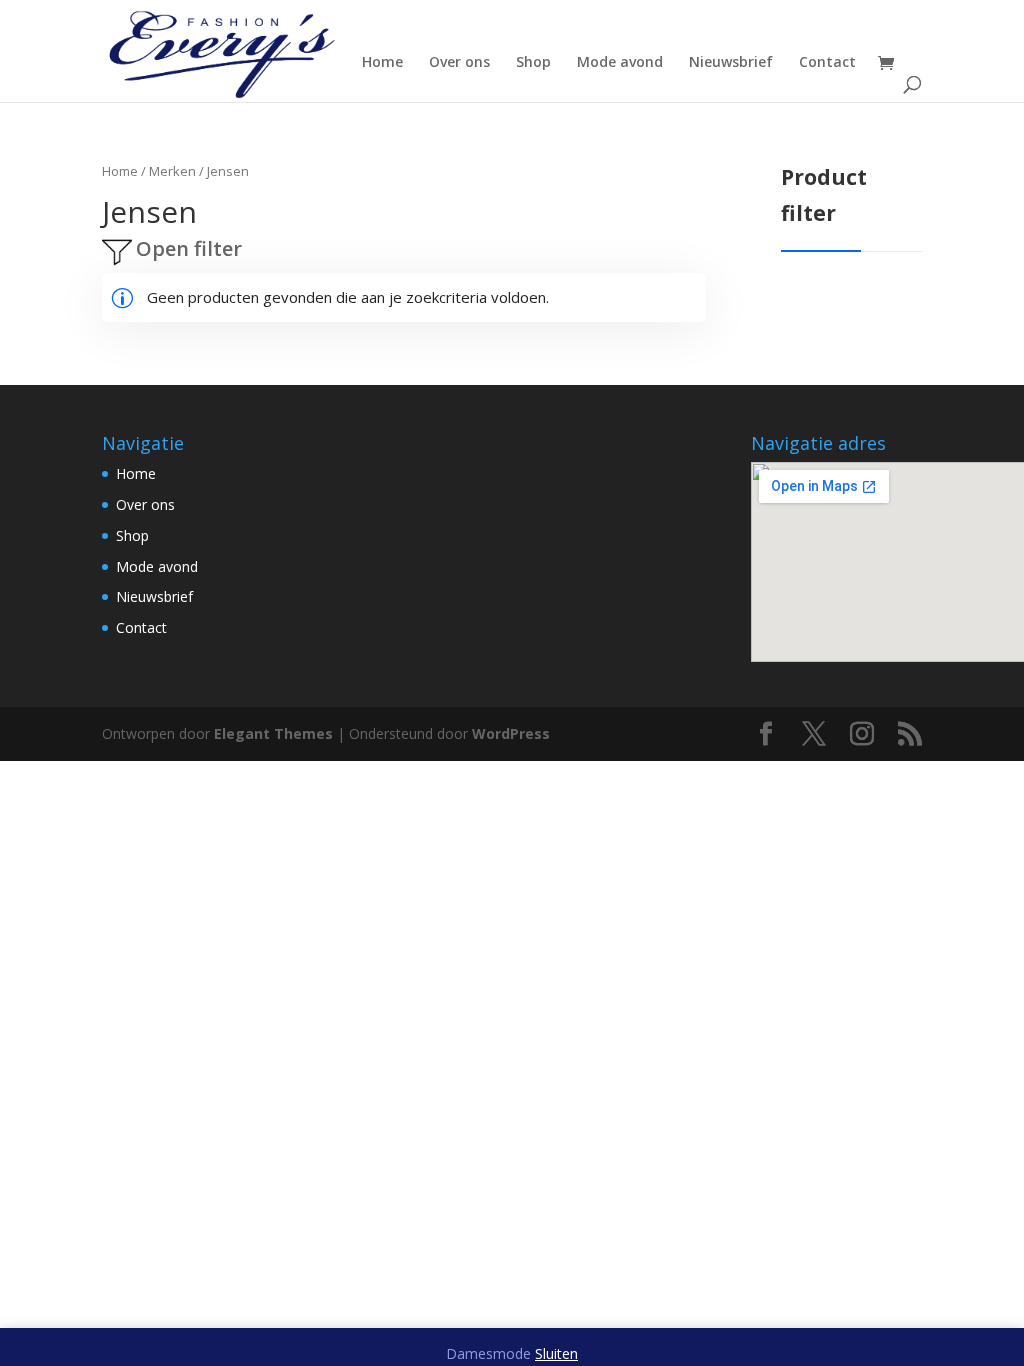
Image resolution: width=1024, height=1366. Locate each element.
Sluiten (556, 1353)
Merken (172, 171)
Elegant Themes (273, 733)
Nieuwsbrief (731, 63)
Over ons (459, 63)
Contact (827, 63)
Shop (533, 63)
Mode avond (620, 63)
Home (382, 63)
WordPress (511, 733)
